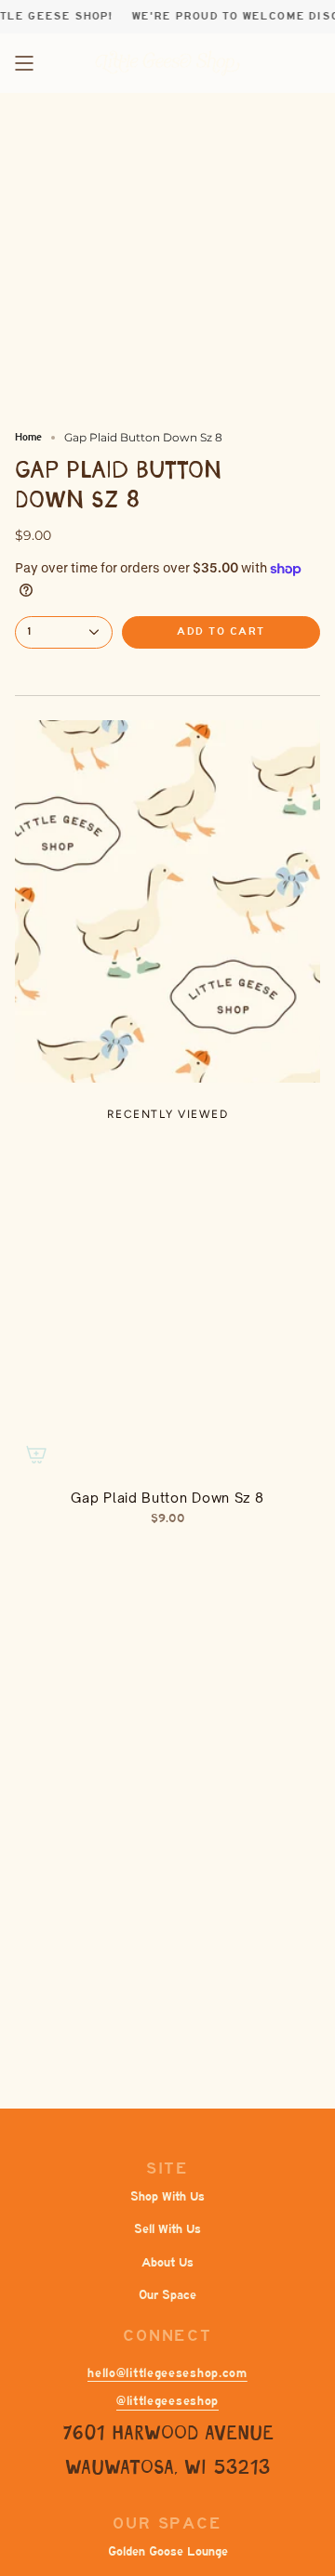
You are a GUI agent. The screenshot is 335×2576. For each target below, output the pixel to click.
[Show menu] (24, 63)
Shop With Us (167, 2196)
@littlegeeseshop (167, 2401)
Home (28, 437)
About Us (167, 2262)
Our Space (167, 2295)
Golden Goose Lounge (168, 2551)
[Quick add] (36, 1454)
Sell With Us (167, 2229)
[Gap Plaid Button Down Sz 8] (167, 1308)
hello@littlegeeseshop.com (167, 2373)
